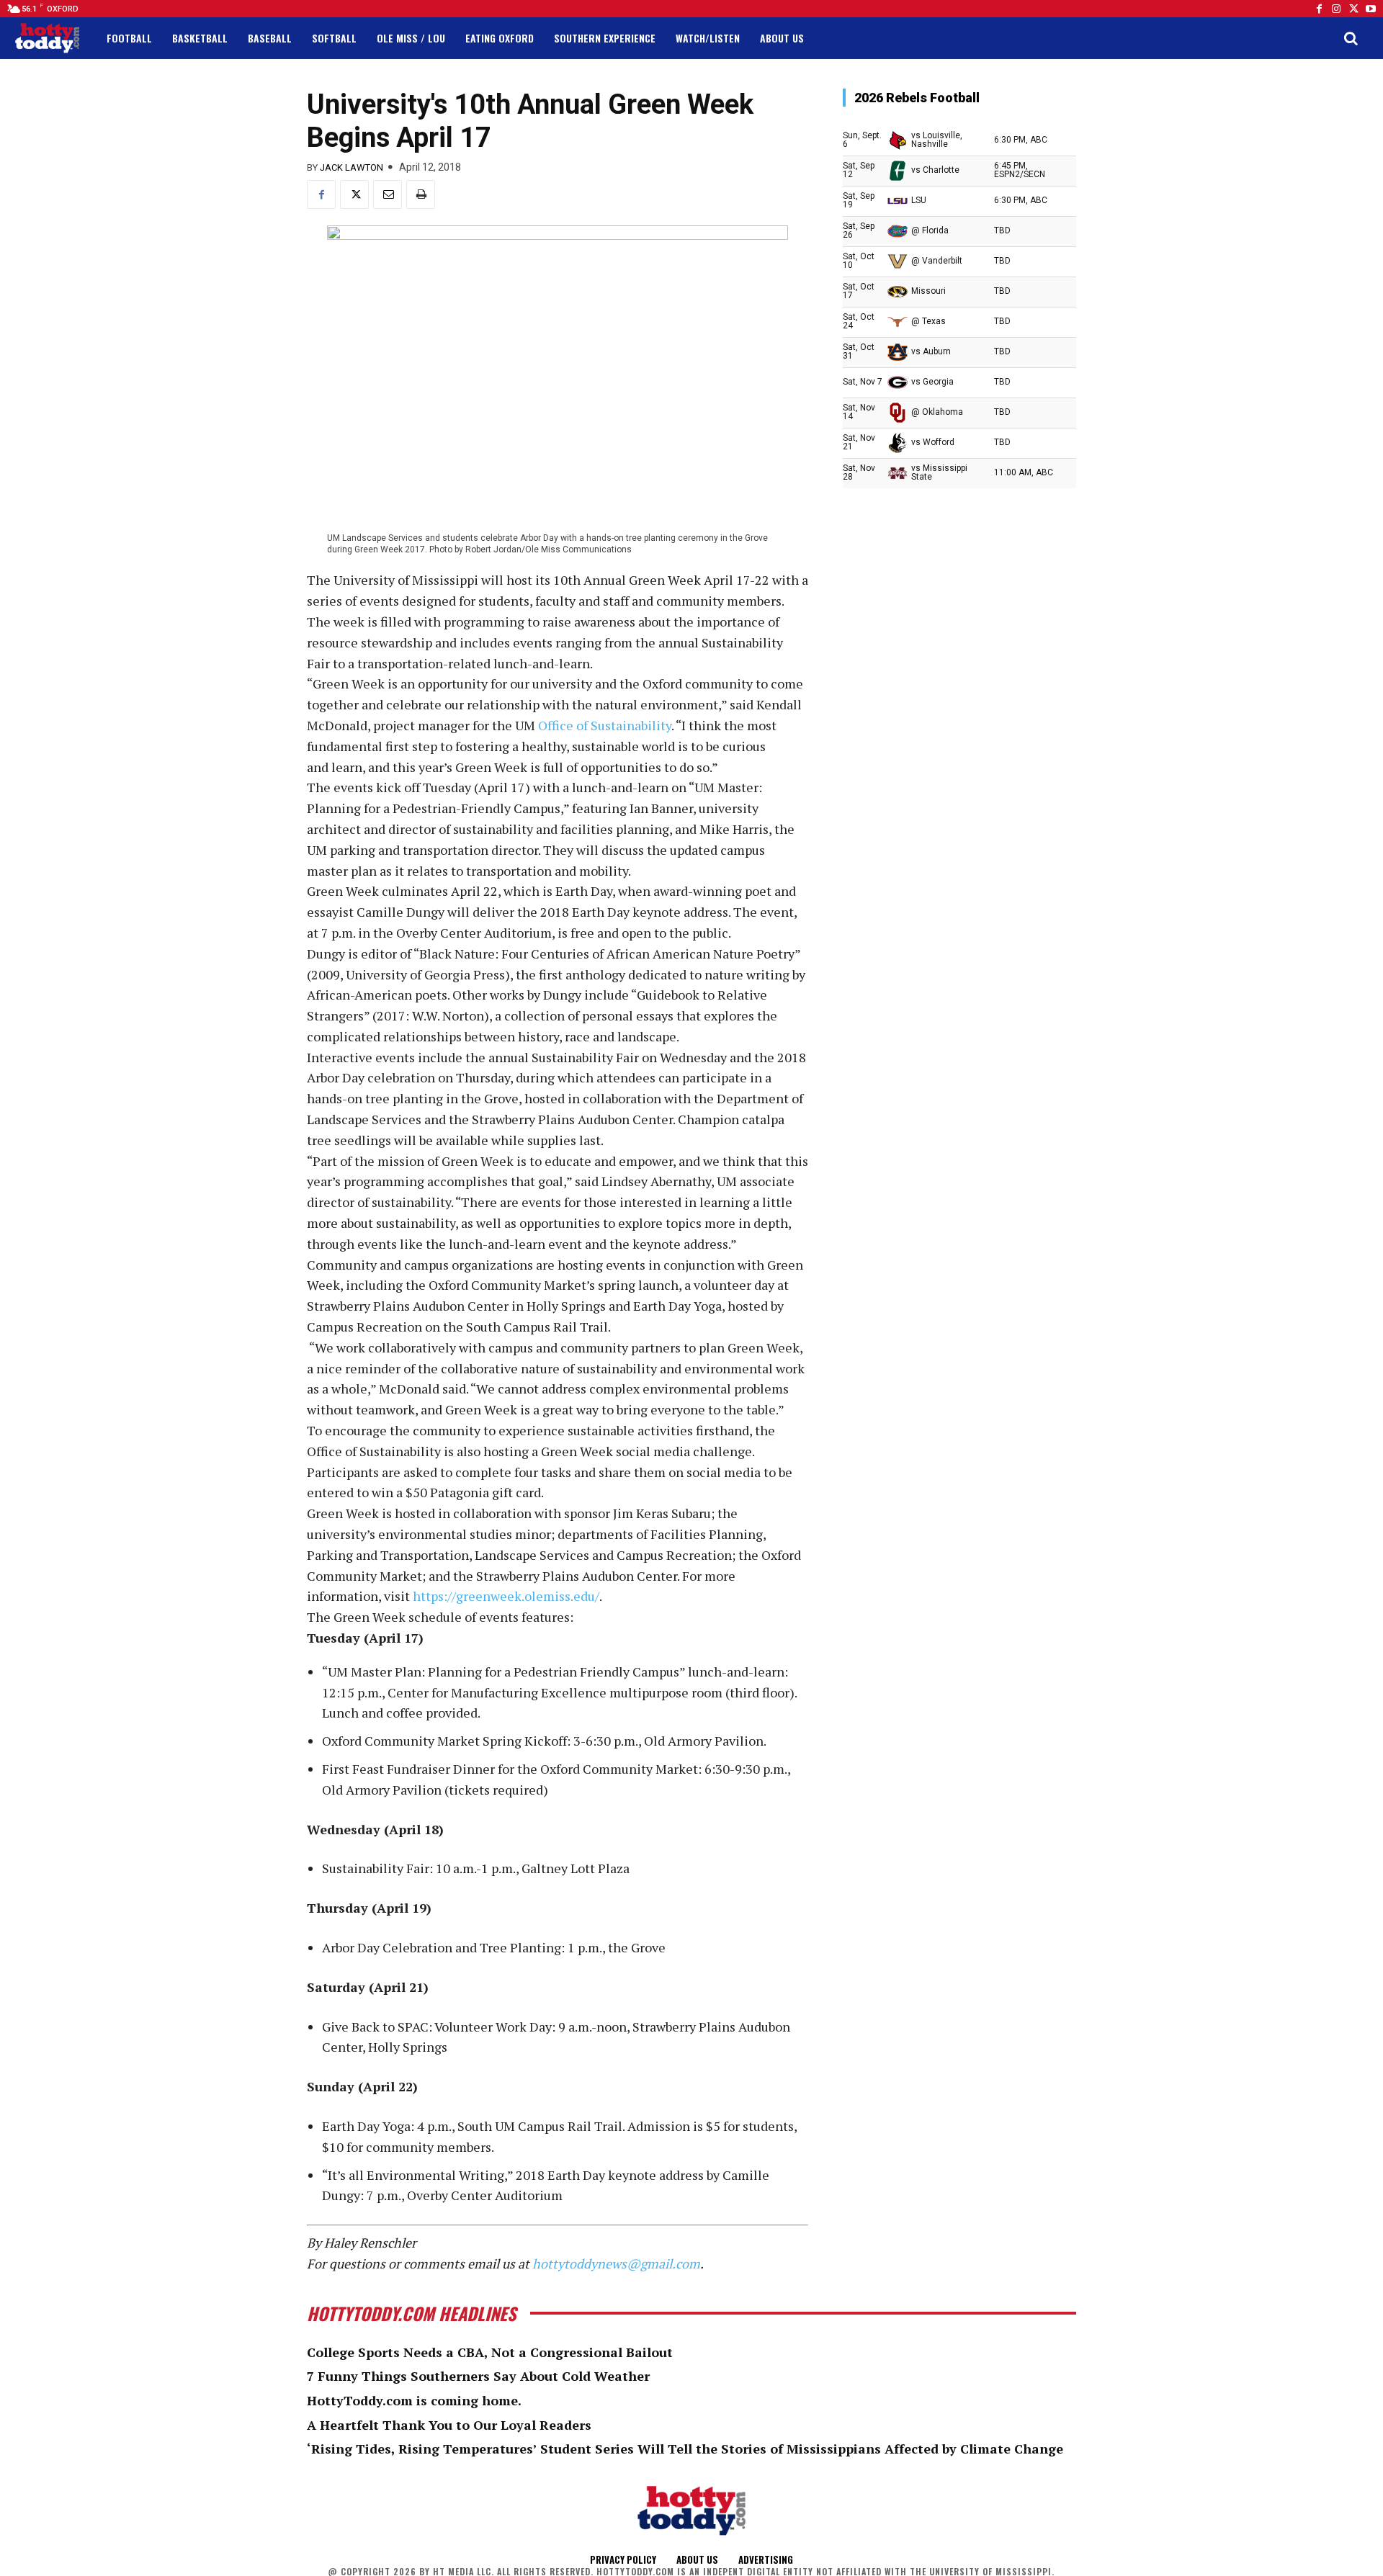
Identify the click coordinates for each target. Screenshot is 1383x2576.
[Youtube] (1371, 9)
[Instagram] (1336, 9)
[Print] (421, 194)
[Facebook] (1319, 9)
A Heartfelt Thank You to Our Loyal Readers (449, 2425)
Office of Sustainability (605, 725)
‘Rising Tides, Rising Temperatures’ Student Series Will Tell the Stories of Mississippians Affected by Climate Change (685, 2449)
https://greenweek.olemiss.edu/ (506, 1596)
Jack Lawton (352, 167)
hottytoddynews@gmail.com (616, 2263)
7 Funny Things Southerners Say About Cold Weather (478, 2376)
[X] (354, 194)
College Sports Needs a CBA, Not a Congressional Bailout (490, 2352)
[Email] (388, 194)
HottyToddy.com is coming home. (414, 2400)
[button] (1351, 38)
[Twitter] (1353, 9)
